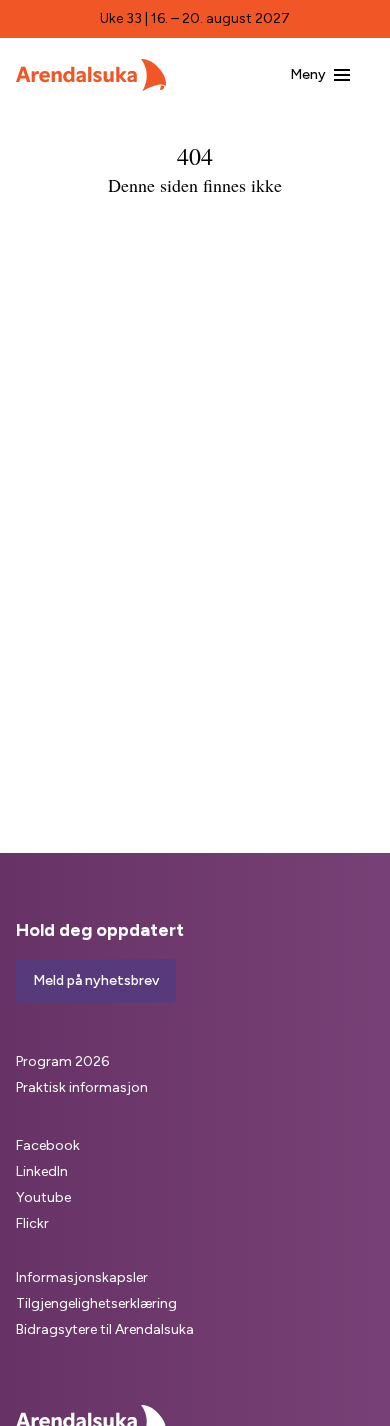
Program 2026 (62, 1061)
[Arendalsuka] (91, 75)
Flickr (32, 1223)
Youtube (43, 1197)
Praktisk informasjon (82, 1087)
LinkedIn (42, 1171)
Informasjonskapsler (82, 1277)
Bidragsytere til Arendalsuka (105, 1329)
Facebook (48, 1145)
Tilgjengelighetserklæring (96, 1303)
